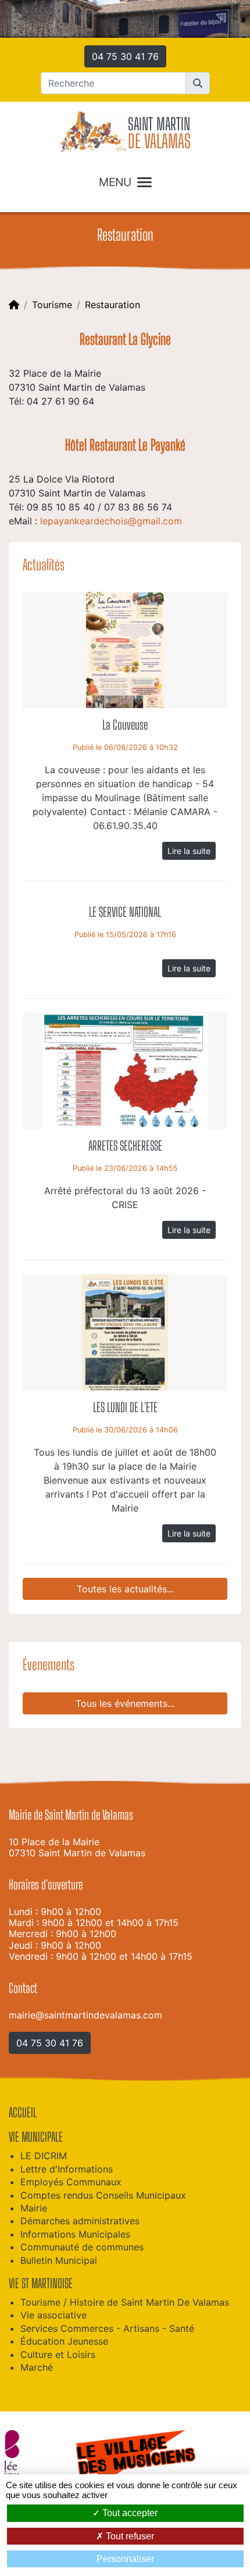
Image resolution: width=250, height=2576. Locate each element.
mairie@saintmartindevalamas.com (85, 2015)
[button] (198, 83)
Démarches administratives (80, 2221)
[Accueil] (14, 305)
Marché (37, 2367)
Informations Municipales (75, 2234)
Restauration (112, 305)
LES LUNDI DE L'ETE (125, 1407)
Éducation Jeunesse (64, 2341)
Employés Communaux (71, 2182)
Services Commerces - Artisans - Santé (107, 2328)
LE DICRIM (44, 2156)
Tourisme (52, 305)
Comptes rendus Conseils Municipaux (103, 2195)
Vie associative (53, 2315)
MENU (115, 182)
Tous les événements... (125, 1703)
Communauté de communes (82, 2247)
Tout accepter (129, 2513)
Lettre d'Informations (67, 2169)
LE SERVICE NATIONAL (125, 912)
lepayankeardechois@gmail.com (111, 521)
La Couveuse (125, 725)
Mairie (34, 2208)
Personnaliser (125, 2559)
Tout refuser (129, 2536)
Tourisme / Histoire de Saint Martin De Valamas (125, 2302)
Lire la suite (189, 851)
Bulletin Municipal (59, 2260)
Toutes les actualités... (125, 1589)
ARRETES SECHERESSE (125, 1146)
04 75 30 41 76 (125, 56)
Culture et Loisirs (58, 2355)
